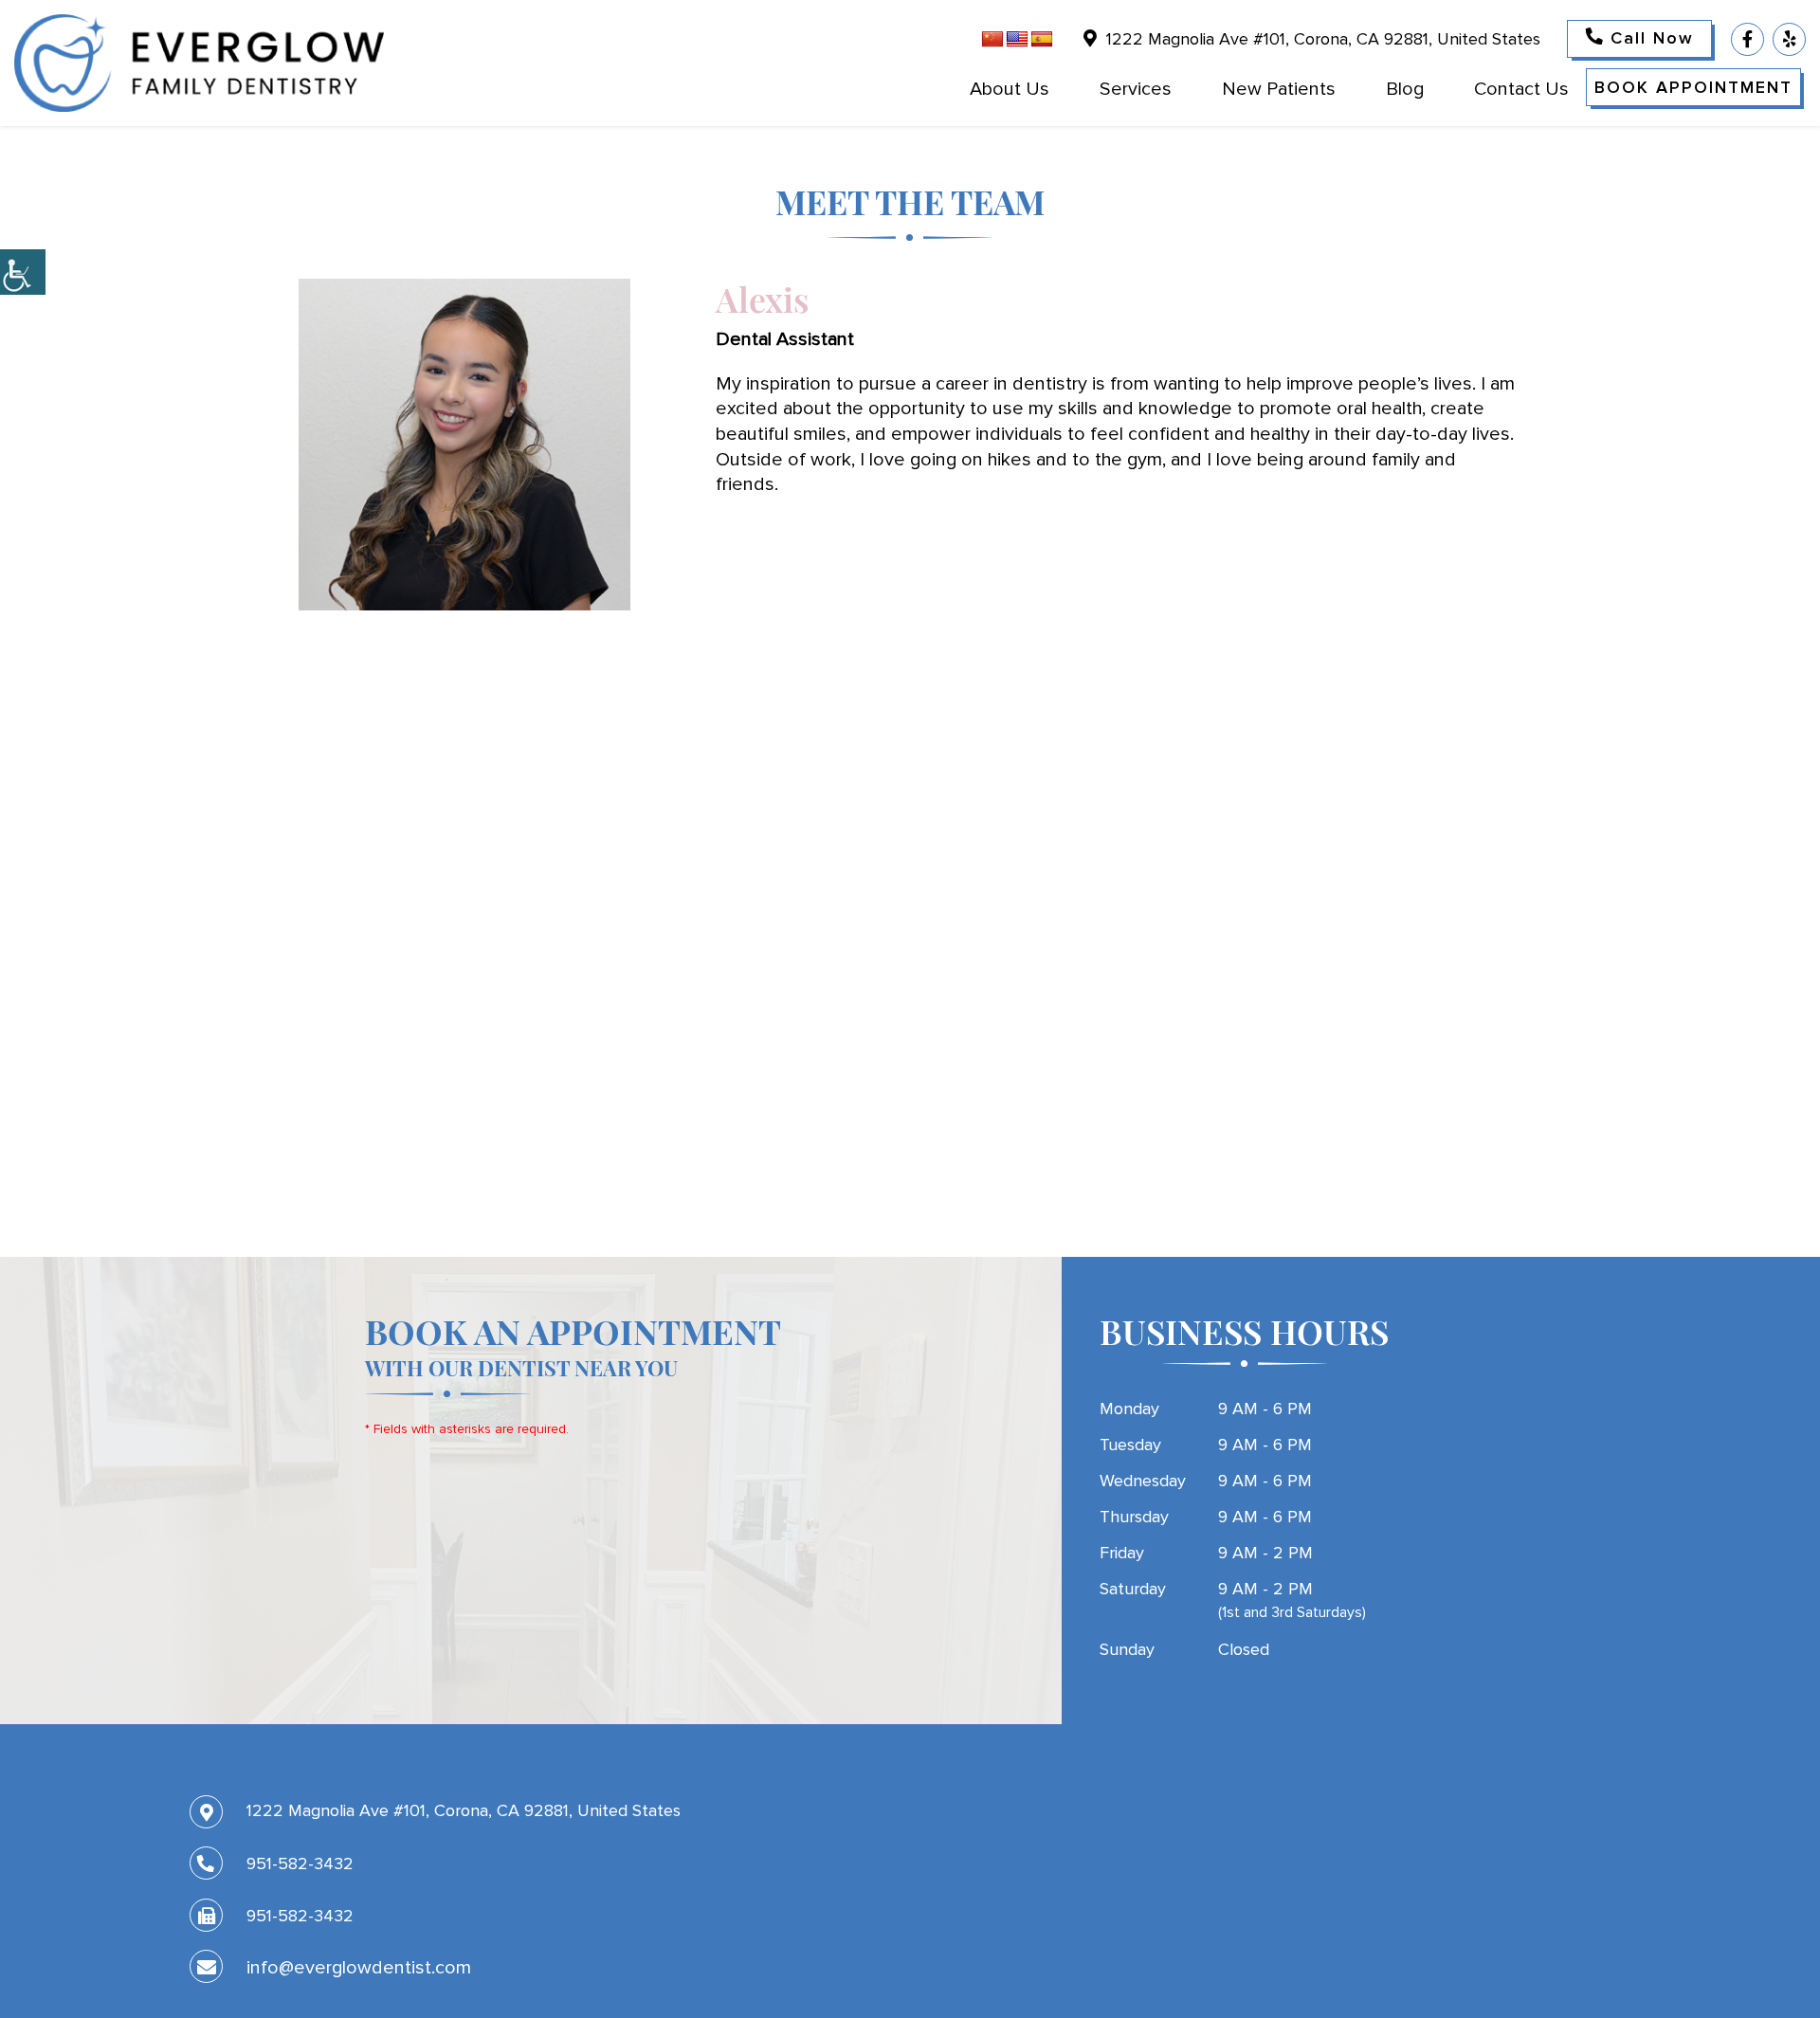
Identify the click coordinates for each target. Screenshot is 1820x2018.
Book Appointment (1693, 87)
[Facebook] (1747, 39)
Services (1136, 89)
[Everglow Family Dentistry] (199, 63)
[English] (1017, 40)
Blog (1405, 89)
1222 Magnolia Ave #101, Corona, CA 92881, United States (1321, 39)
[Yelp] (1789, 39)
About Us (1010, 89)
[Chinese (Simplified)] (992, 40)
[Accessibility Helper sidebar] (23, 272)
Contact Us (1521, 89)
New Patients (1279, 89)
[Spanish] (1042, 40)
